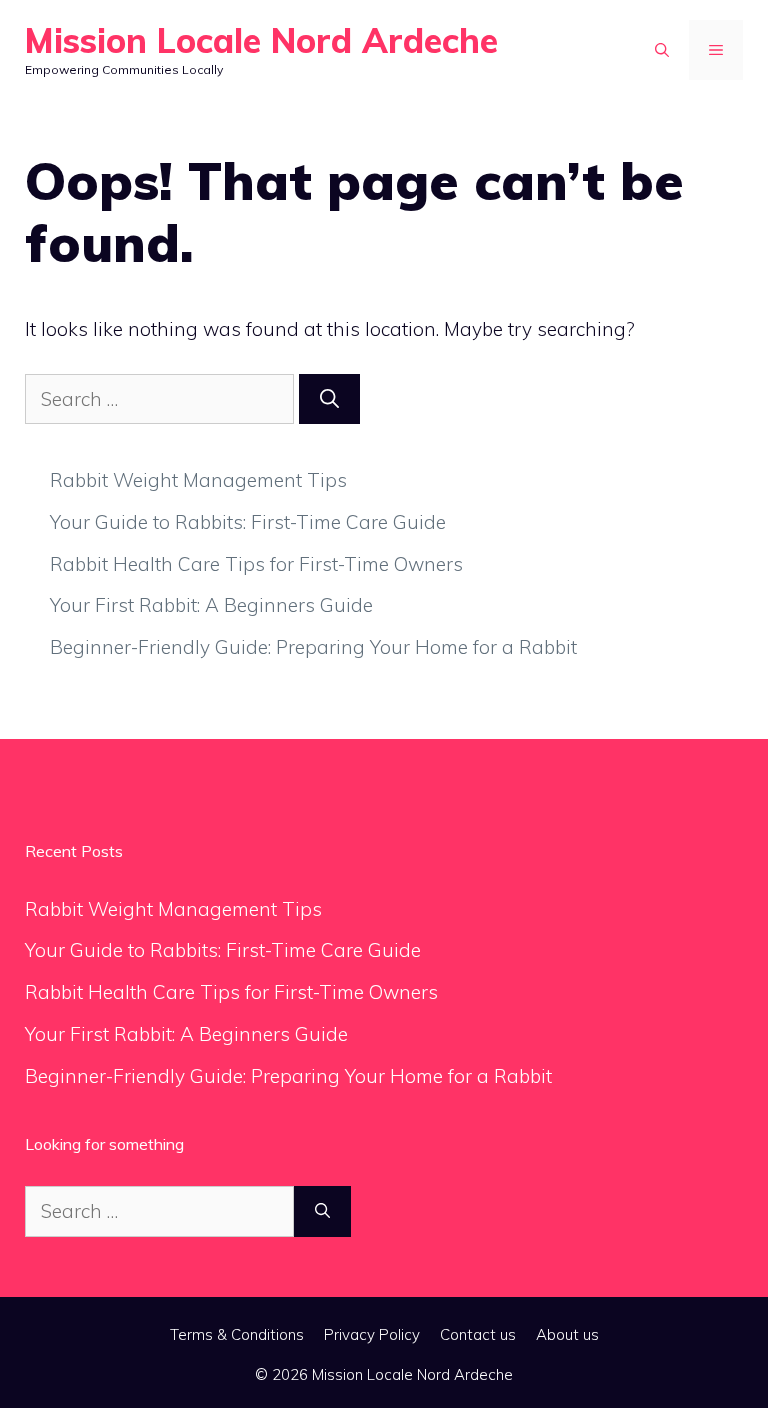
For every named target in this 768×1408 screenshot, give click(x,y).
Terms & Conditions (237, 1334)
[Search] (329, 399)
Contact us (478, 1334)
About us (567, 1334)
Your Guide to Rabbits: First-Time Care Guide (248, 522)
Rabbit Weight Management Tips (198, 480)
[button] (662, 50)
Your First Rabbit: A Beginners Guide (211, 605)
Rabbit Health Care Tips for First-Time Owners (256, 564)
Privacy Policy (372, 1334)
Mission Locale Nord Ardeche (261, 40)
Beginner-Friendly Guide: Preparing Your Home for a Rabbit (313, 647)
